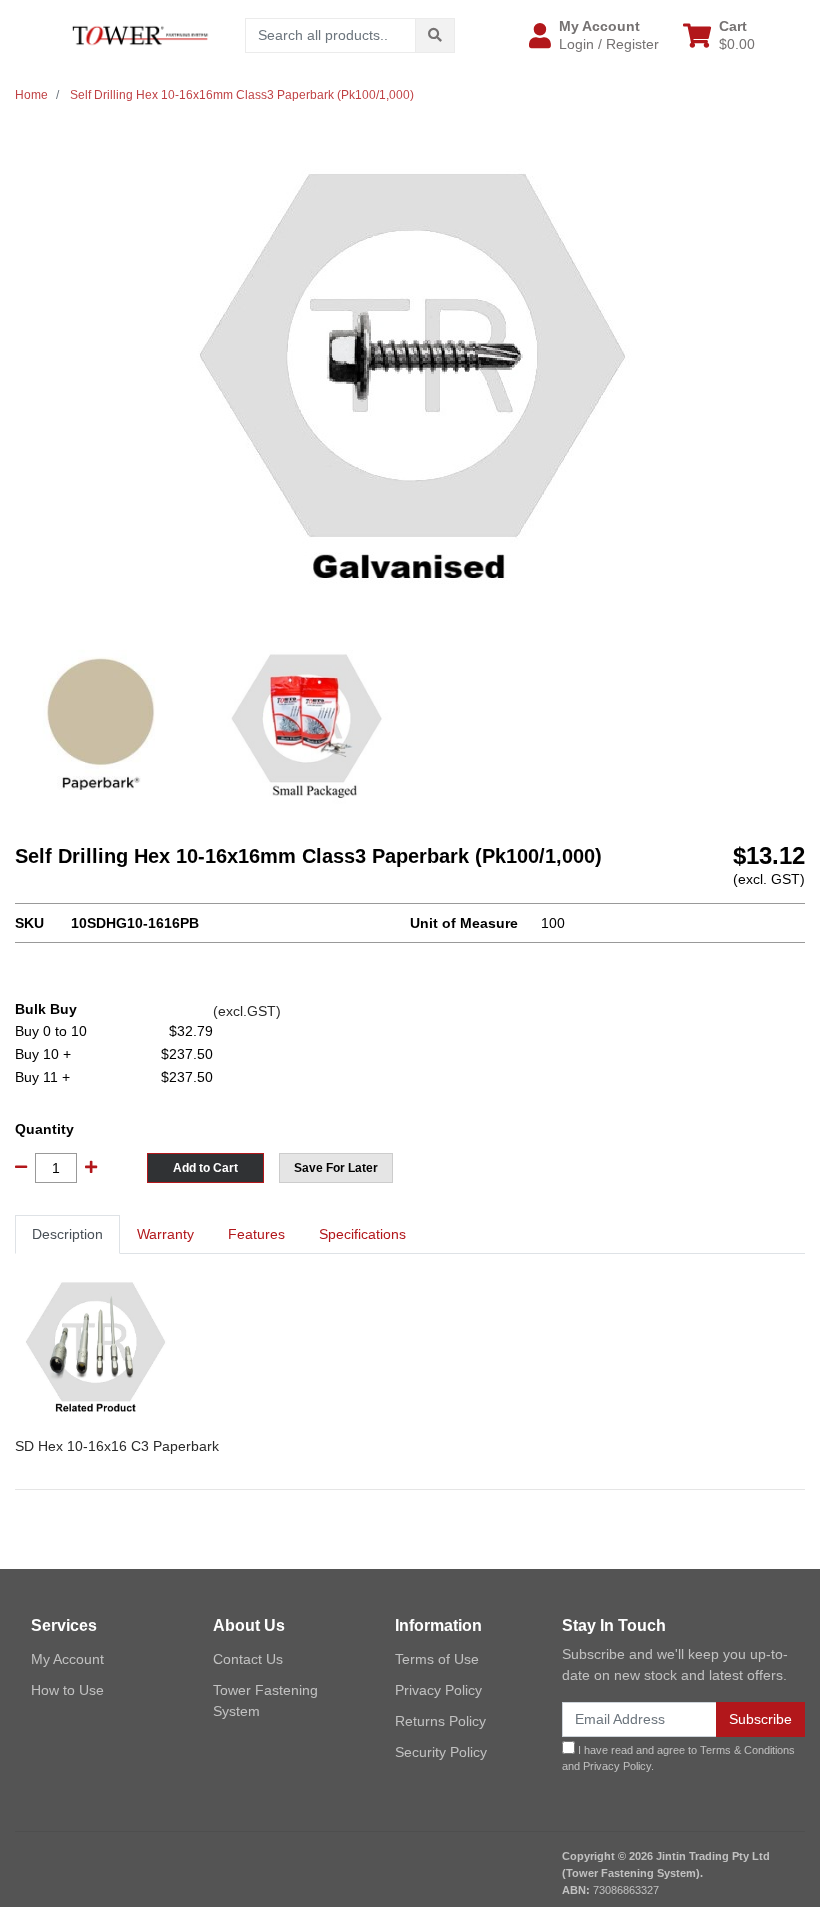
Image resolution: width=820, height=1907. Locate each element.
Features (256, 1234)
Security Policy (441, 1752)
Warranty (165, 1234)
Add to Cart (205, 1168)
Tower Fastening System (265, 1700)
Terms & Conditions (747, 1750)
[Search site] (435, 35)
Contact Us (248, 1659)
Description (67, 1234)
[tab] (67, 1234)
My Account (67, 1659)
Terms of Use (437, 1659)
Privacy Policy (438, 1690)
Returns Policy (440, 1721)
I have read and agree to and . (678, 1758)
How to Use (67, 1690)
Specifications (362, 1234)
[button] (594, 35)
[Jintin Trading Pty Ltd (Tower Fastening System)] (140, 34)
